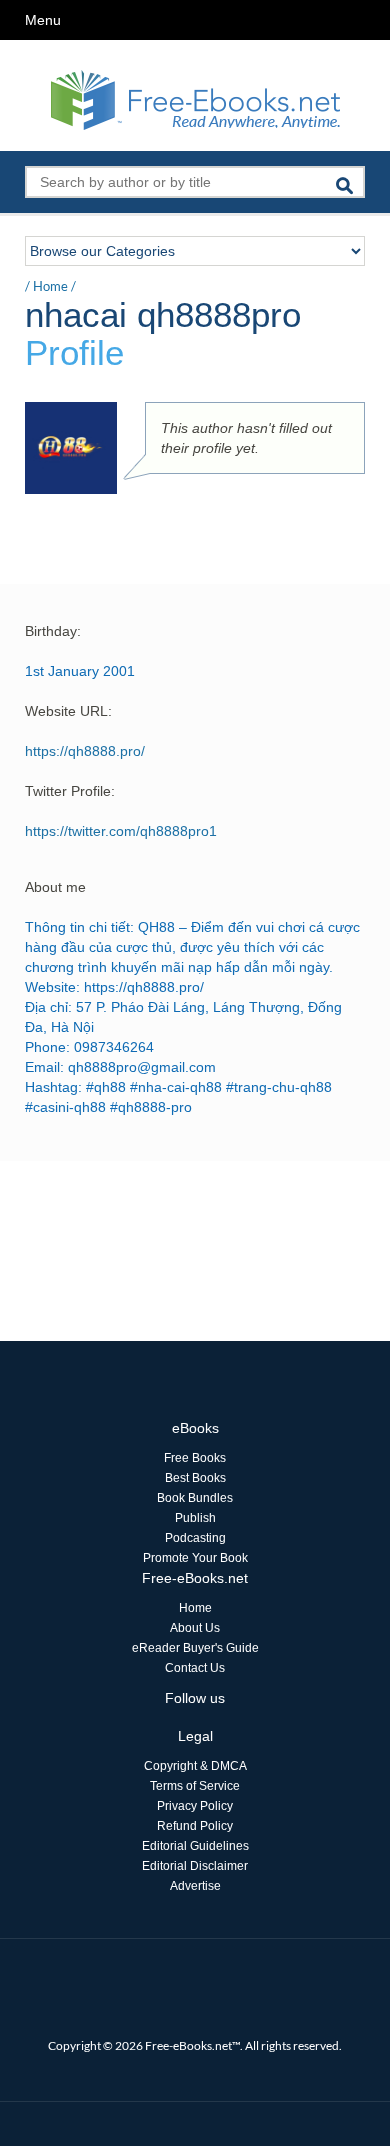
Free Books (195, 1458)
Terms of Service (195, 1786)
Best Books (195, 1478)
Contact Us (195, 1668)
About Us (195, 1628)
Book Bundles (195, 1498)
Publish (195, 1518)
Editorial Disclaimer (195, 1866)
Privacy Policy (195, 1806)
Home (50, 286)
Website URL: (68, 711)
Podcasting (195, 1538)
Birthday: (53, 631)
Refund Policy (195, 1826)
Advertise (195, 1886)
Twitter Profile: (70, 791)
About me (55, 887)
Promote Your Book (195, 1558)
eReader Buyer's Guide (195, 1648)
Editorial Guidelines (195, 1846)
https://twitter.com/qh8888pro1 (121, 831)
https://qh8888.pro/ (85, 751)
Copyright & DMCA (195, 1766)
